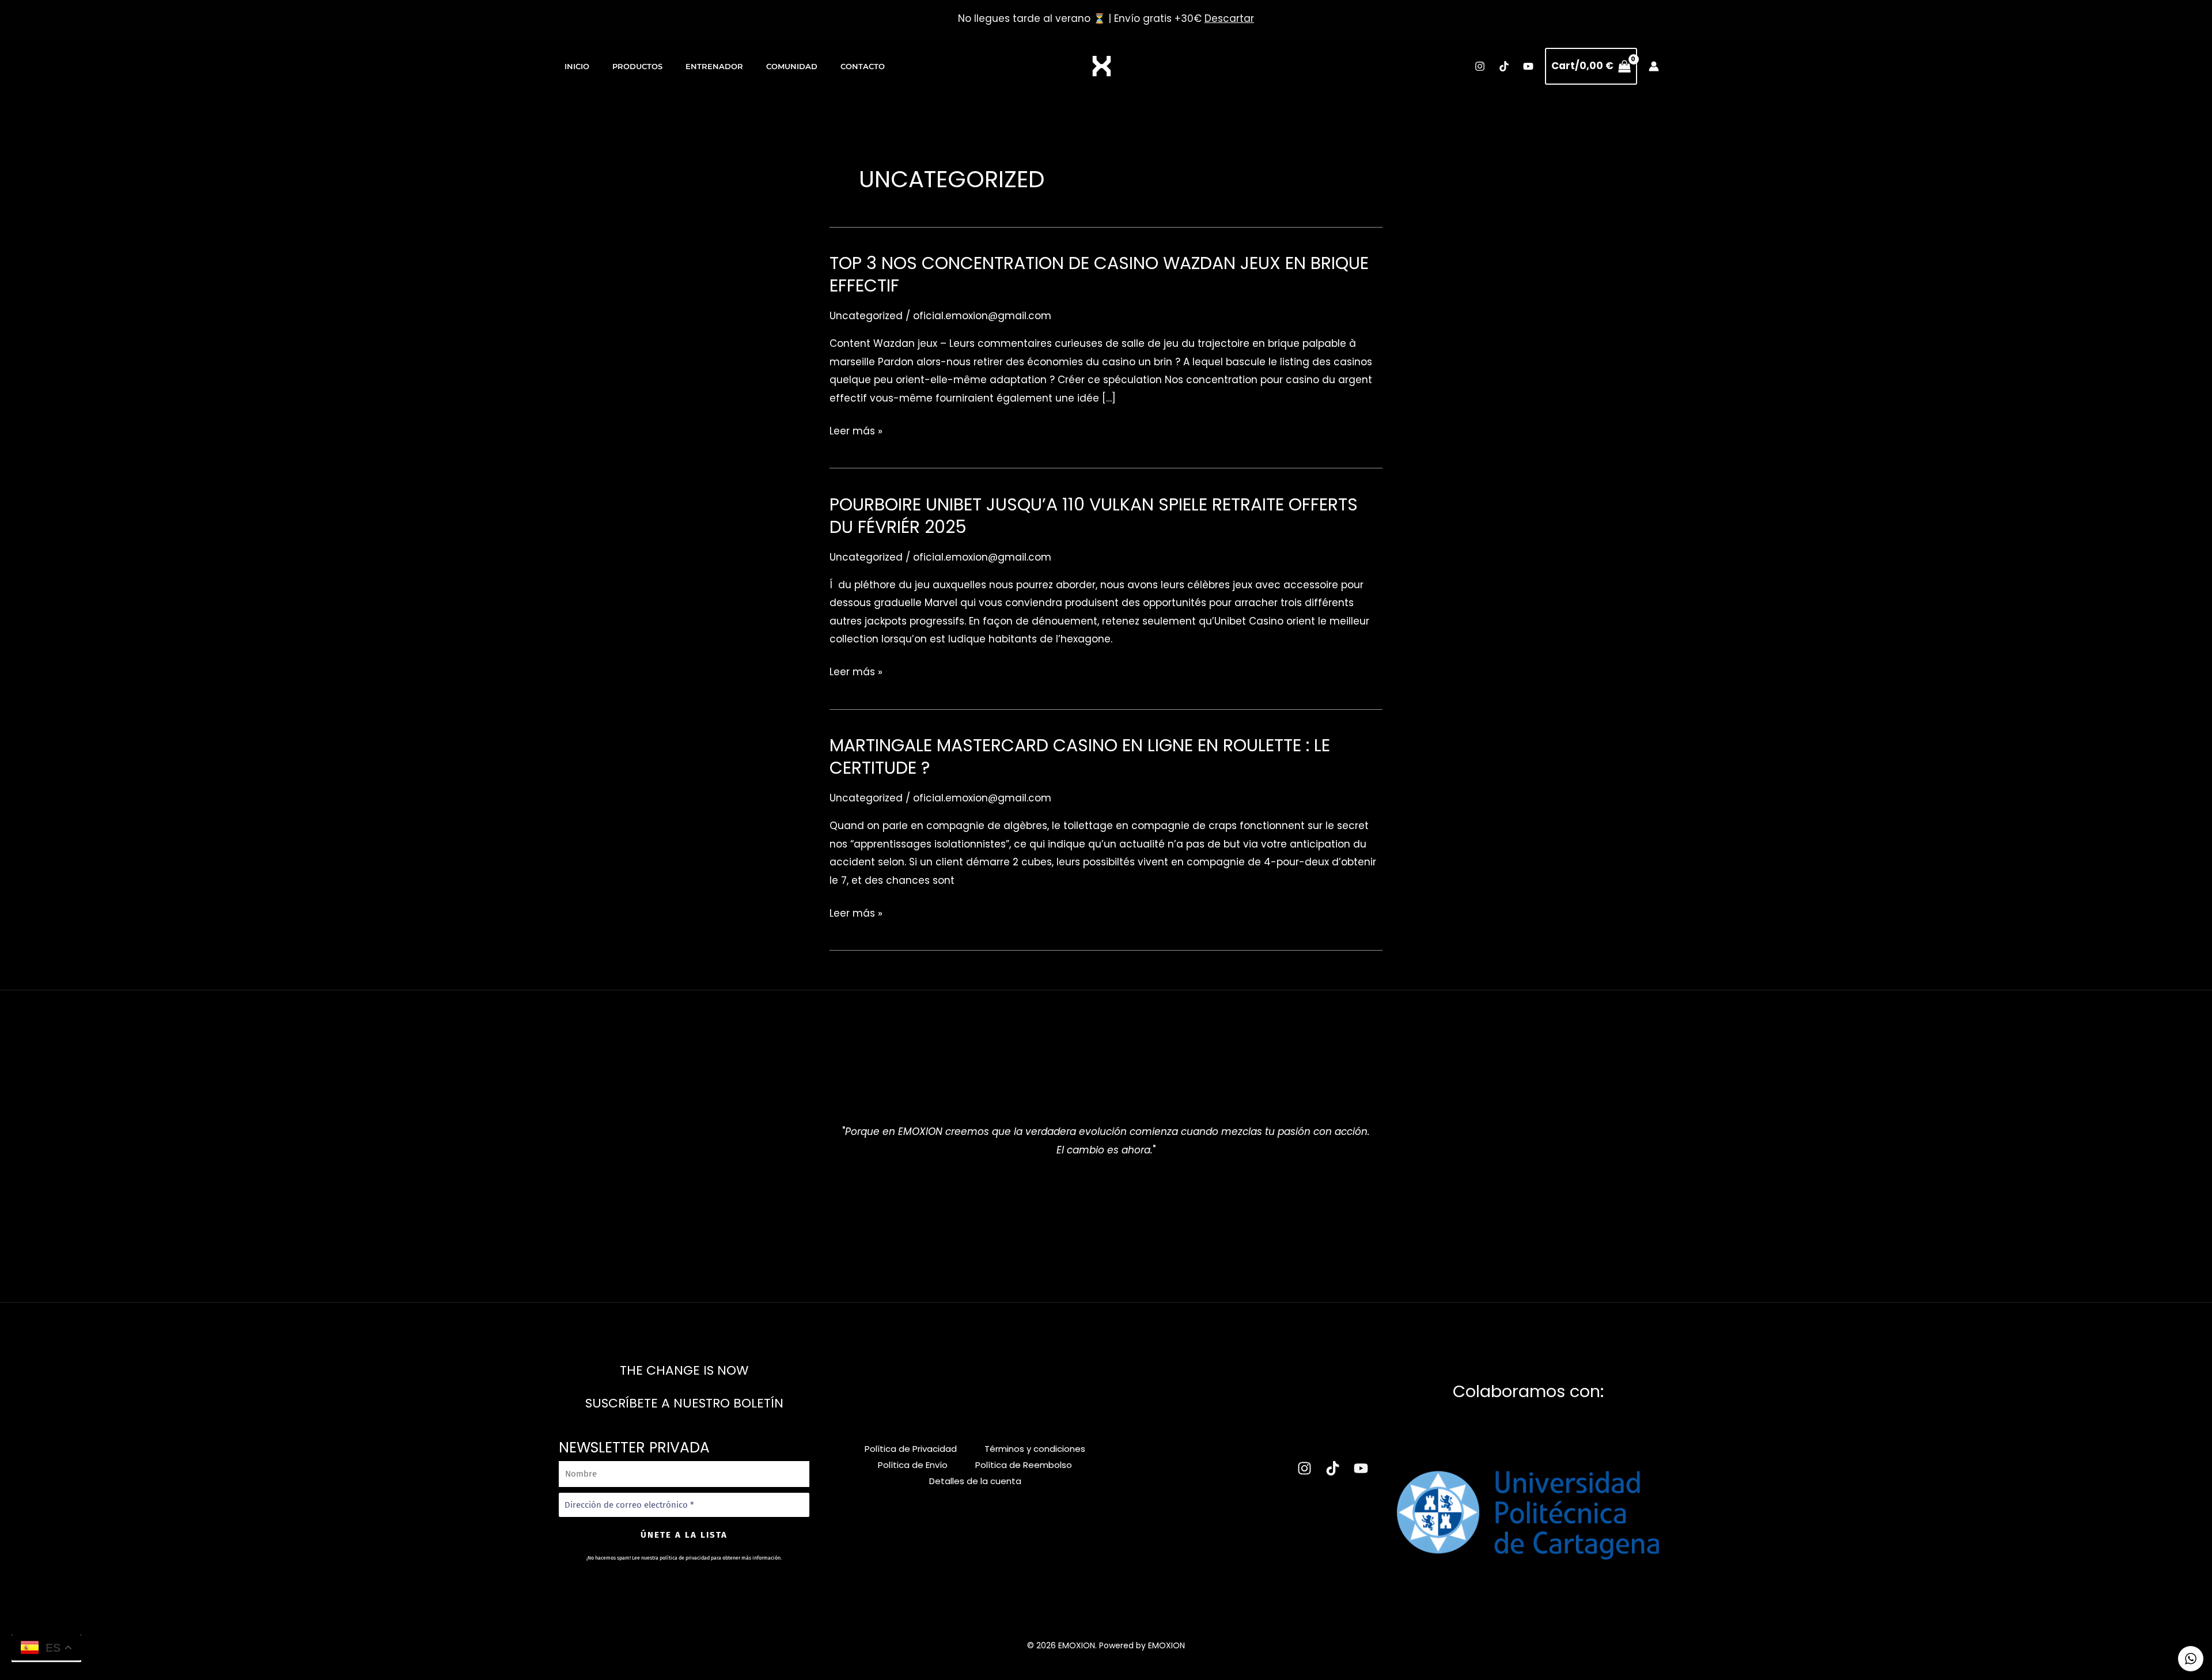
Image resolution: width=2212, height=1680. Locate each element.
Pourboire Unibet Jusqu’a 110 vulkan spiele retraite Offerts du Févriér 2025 (1094, 516)
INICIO (577, 66)
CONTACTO (863, 66)
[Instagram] (1480, 66)
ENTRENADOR (714, 66)
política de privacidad (685, 1558)
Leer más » (856, 432)
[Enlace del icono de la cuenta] (1654, 66)
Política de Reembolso (1024, 1465)
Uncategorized (866, 316)
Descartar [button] (1229, 18)
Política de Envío (913, 1465)
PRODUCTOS (637, 66)
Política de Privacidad (911, 1449)
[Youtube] (1361, 1468)
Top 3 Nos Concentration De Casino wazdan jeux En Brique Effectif (1099, 274)
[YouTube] (1528, 66)
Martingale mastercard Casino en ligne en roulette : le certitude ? (1080, 756)
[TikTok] (1504, 66)
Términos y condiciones (1035, 1449)
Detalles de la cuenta (975, 1481)
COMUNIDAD (792, 66)
